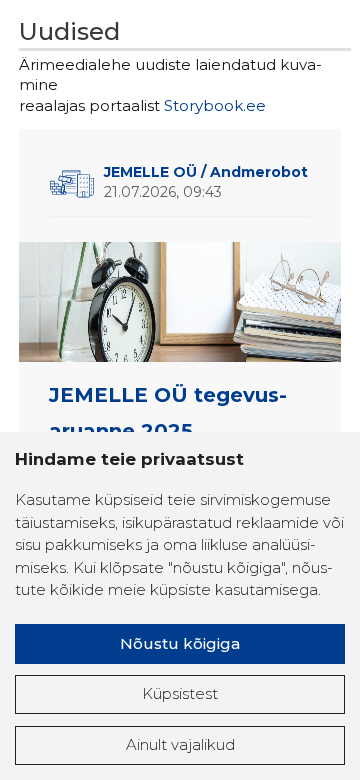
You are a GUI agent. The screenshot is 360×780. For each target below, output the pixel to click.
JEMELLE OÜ (206, 172)
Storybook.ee (215, 105)
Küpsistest (180, 693)
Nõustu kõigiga (180, 643)
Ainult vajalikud (180, 744)
